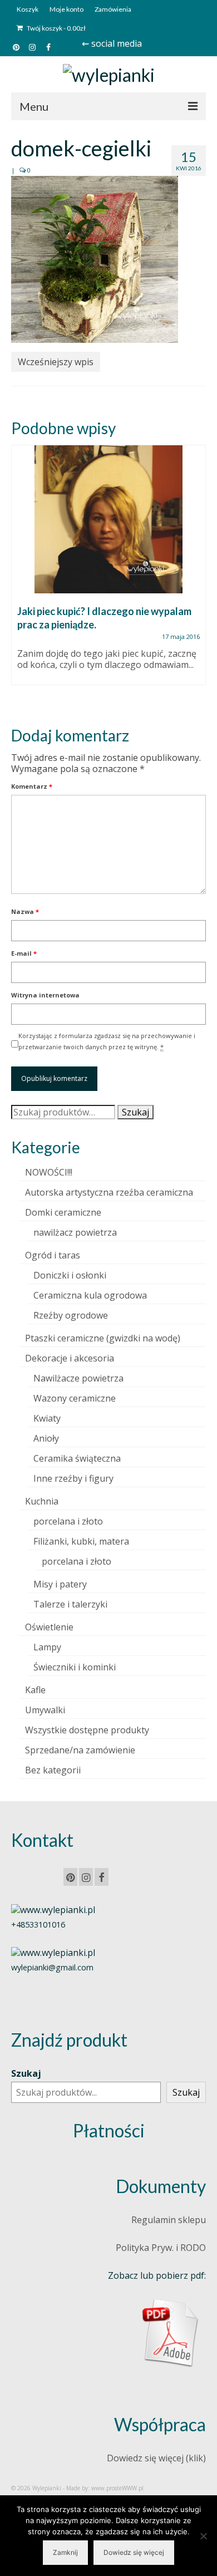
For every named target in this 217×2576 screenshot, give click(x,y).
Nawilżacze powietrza (78, 1378)
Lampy (47, 1647)
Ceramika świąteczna (77, 1458)
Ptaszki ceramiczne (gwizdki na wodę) (103, 1338)
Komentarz (32, 786)
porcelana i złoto (68, 1521)
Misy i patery (60, 1584)
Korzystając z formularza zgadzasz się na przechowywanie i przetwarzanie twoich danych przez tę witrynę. (107, 1041)
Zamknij (65, 2552)
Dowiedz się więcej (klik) (156, 2458)
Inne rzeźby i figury (73, 1478)
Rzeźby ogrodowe (71, 1315)
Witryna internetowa (45, 995)
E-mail (24, 953)
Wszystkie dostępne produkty (87, 1730)
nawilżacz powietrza (75, 1232)
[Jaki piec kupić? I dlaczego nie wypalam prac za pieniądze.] (108, 519)
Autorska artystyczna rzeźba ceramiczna (109, 1192)
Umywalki (45, 1710)
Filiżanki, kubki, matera (81, 1541)
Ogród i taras (53, 1255)
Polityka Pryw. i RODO (161, 2248)
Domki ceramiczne (63, 1212)
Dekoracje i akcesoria (70, 1358)
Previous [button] (21, 576)
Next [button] (196, 576)
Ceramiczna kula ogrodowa (90, 1295)
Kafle (35, 1690)
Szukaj (135, 1112)
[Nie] (203, 2536)
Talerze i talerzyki (70, 1604)
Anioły (46, 1438)
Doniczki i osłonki (70, 1275)
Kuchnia (42, 1501)
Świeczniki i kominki (75, 1667)
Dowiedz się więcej (134, 2552)
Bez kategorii (53, 1770)
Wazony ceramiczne (75, 1398)
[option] (108, 571)
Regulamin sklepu (169, 2220)
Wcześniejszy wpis (56, 362)
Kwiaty (47, 1418)
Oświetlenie (49, 1627)
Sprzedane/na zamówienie (80, 1750)
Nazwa (25, 911)
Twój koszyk (56, 28)
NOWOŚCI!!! (49, 1172)
